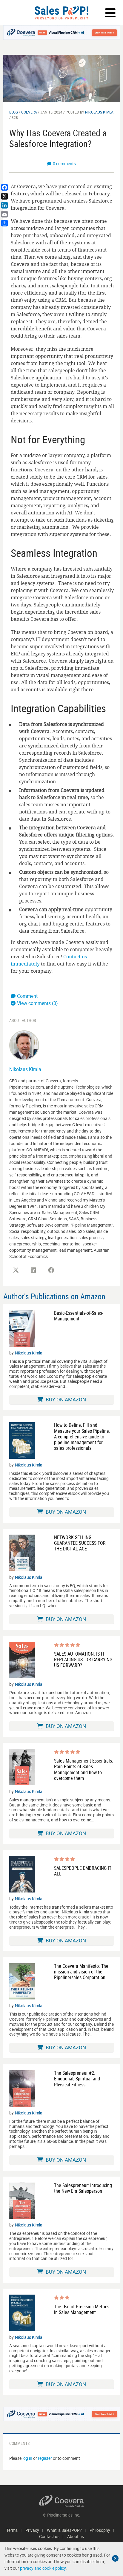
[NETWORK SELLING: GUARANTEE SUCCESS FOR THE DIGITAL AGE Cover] (22, 1553)
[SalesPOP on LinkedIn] (33, 1270)
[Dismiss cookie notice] (115, 2558)
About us (76, 2536)
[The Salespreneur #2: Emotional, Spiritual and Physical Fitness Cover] (22, 2088)
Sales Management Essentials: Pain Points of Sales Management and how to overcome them (84, 1770)
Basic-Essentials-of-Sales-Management (79, 1316)
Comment (27, 996)
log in (27, 2458)
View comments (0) (37, 1003)
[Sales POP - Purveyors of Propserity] (61, 13)
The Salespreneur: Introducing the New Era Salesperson (83, 2188)
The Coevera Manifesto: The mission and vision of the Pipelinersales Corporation (81, 1972)
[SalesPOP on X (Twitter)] (16, 1270)
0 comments (64, 164)
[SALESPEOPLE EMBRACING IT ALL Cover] (22, 1874)
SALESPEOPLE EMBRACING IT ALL (83, 1871)
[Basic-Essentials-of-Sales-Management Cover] (22, 1328)
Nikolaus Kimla (99, 112)
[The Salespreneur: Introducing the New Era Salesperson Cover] (22, 2201)
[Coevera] (62, 2501)
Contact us (49, 2536)
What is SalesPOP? (64, 2530)
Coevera (29, 112)
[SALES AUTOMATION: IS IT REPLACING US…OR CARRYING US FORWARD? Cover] (22, 1660)
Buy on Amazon (65, 1399)
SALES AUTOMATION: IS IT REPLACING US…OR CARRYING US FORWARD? (83, 1660)
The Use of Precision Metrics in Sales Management (82, 2310)
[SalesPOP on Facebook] (51, 1270)
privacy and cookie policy (43, 2568)
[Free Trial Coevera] (62, 33)
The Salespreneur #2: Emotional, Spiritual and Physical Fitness (77, 2079)
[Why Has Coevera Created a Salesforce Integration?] (62, 78)
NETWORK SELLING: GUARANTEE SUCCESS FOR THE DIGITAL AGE (80, 1543)
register (45, 2458)
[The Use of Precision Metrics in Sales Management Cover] (22, 2313)
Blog (14, 112)
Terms (12, 2530)
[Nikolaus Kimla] (24, 1045)
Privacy (32, 2530)
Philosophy (100, 2530)
